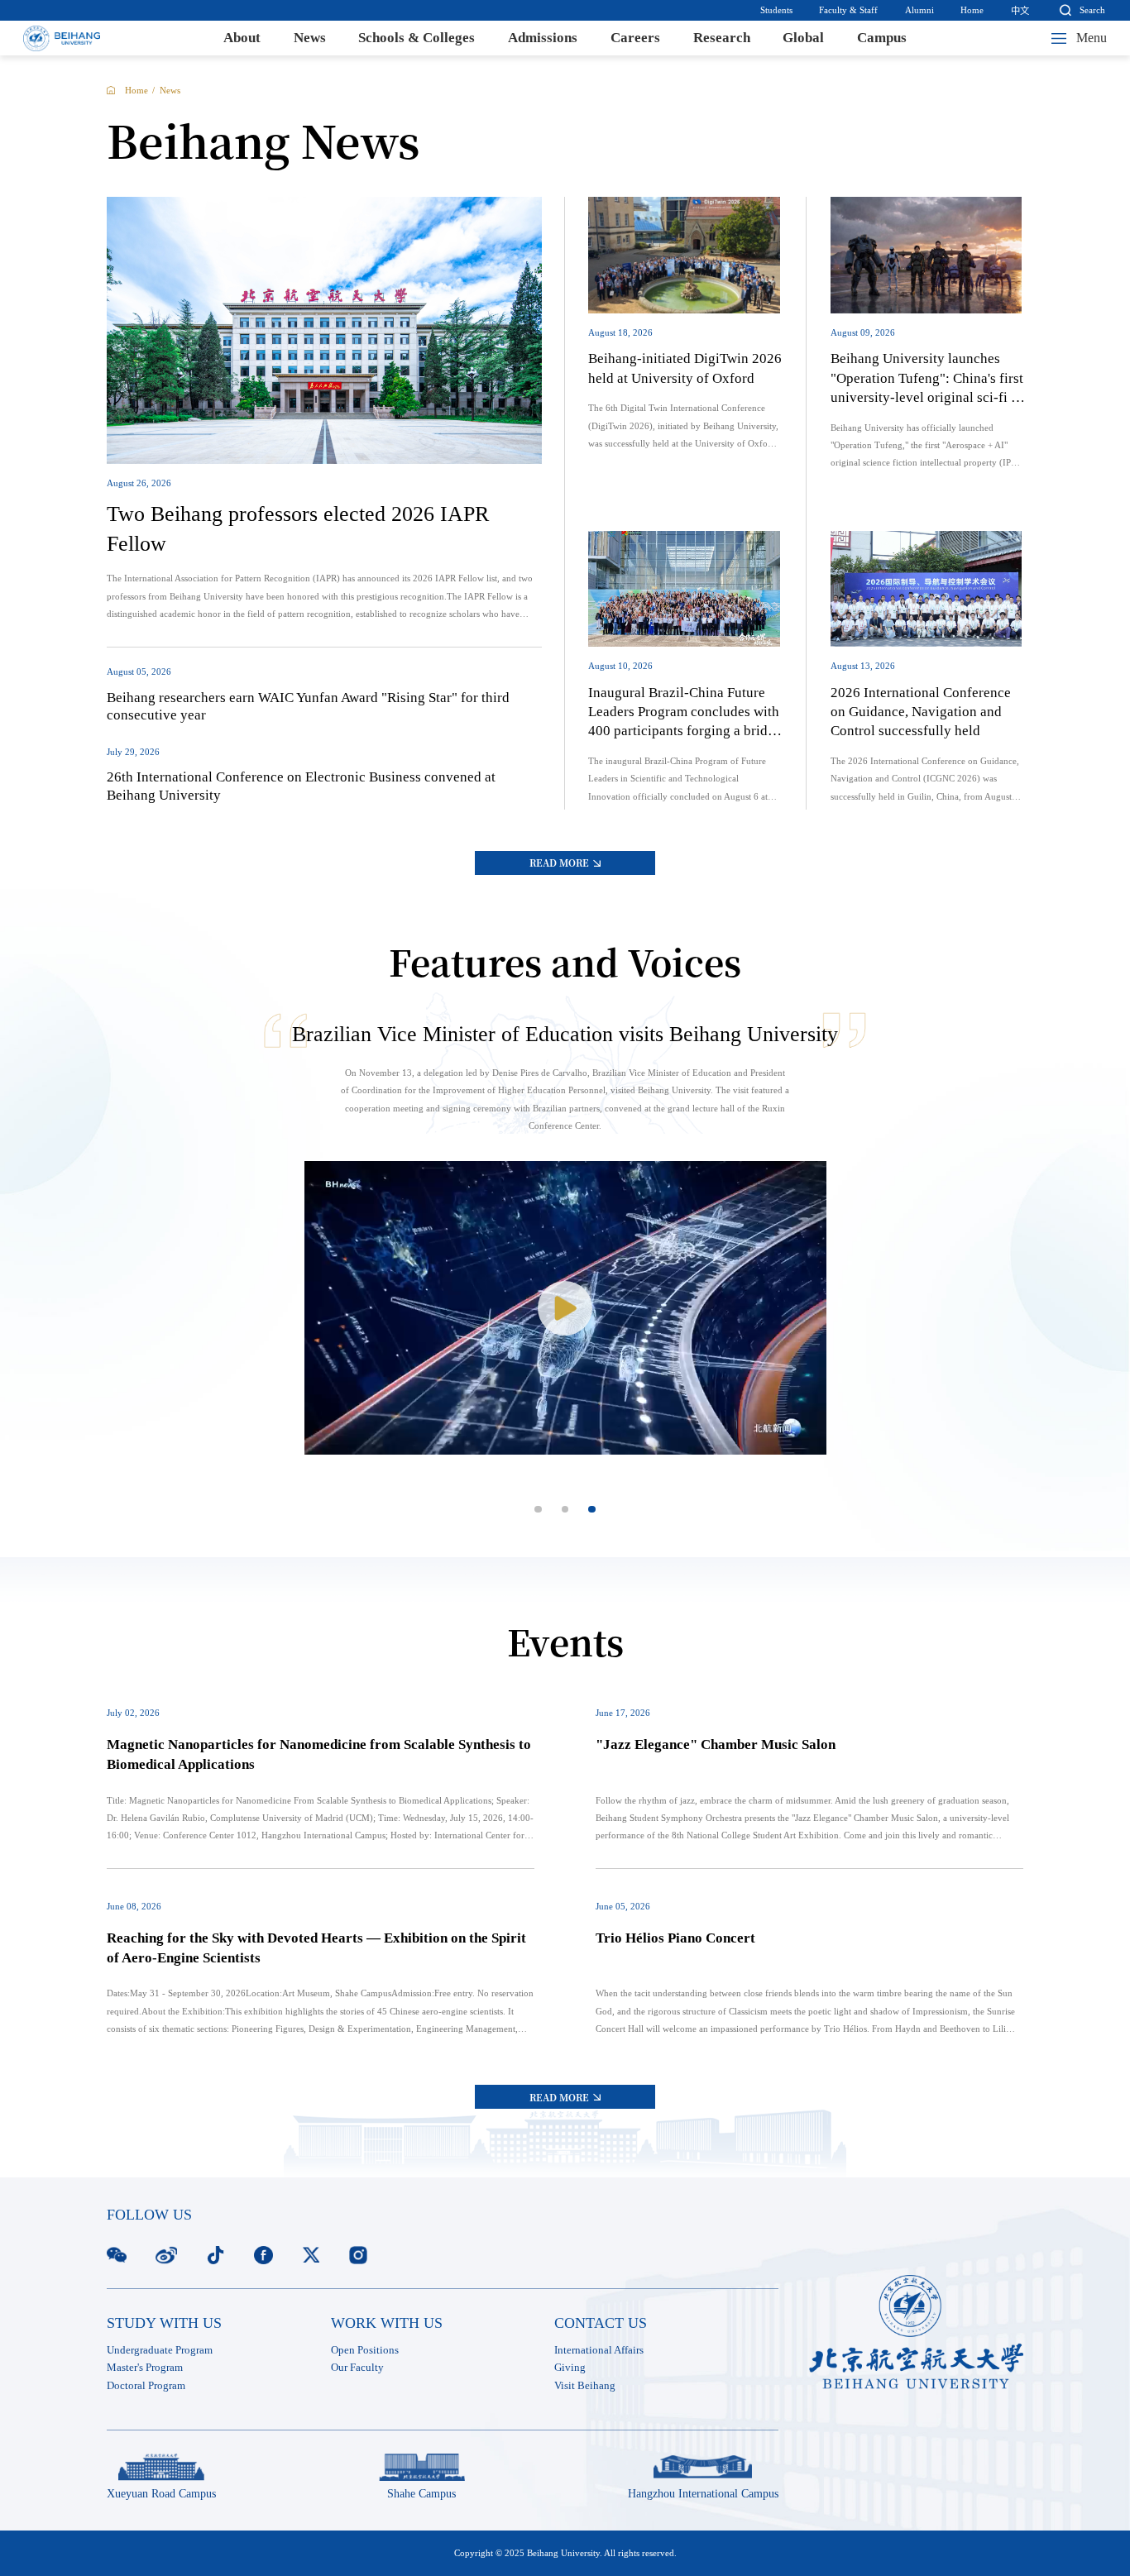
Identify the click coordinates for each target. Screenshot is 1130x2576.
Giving (570, 2368)
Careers (635, 38)
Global (803, 38)
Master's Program (145, 2368)
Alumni (919, 10)
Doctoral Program (146, 2386)
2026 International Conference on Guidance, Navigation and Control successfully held (921, 712)
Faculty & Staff (848, 10)
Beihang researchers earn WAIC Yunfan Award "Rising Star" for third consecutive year (308, 706)
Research (722, 38)
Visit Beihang (585, 2386)
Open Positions (365, 2350)
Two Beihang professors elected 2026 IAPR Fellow (298, 529)
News (310, 38)
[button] (538, 1510)
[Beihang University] (61, 38)
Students (776, 10)
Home (972, 10)
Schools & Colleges (417, 38)
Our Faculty (357, 2368)
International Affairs (599, 2350)
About (242, 38)
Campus (882, 38)
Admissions (543, 38)
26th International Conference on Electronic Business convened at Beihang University (301, 786)
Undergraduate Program (160, 2350)
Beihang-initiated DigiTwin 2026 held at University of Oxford (685, 368)
